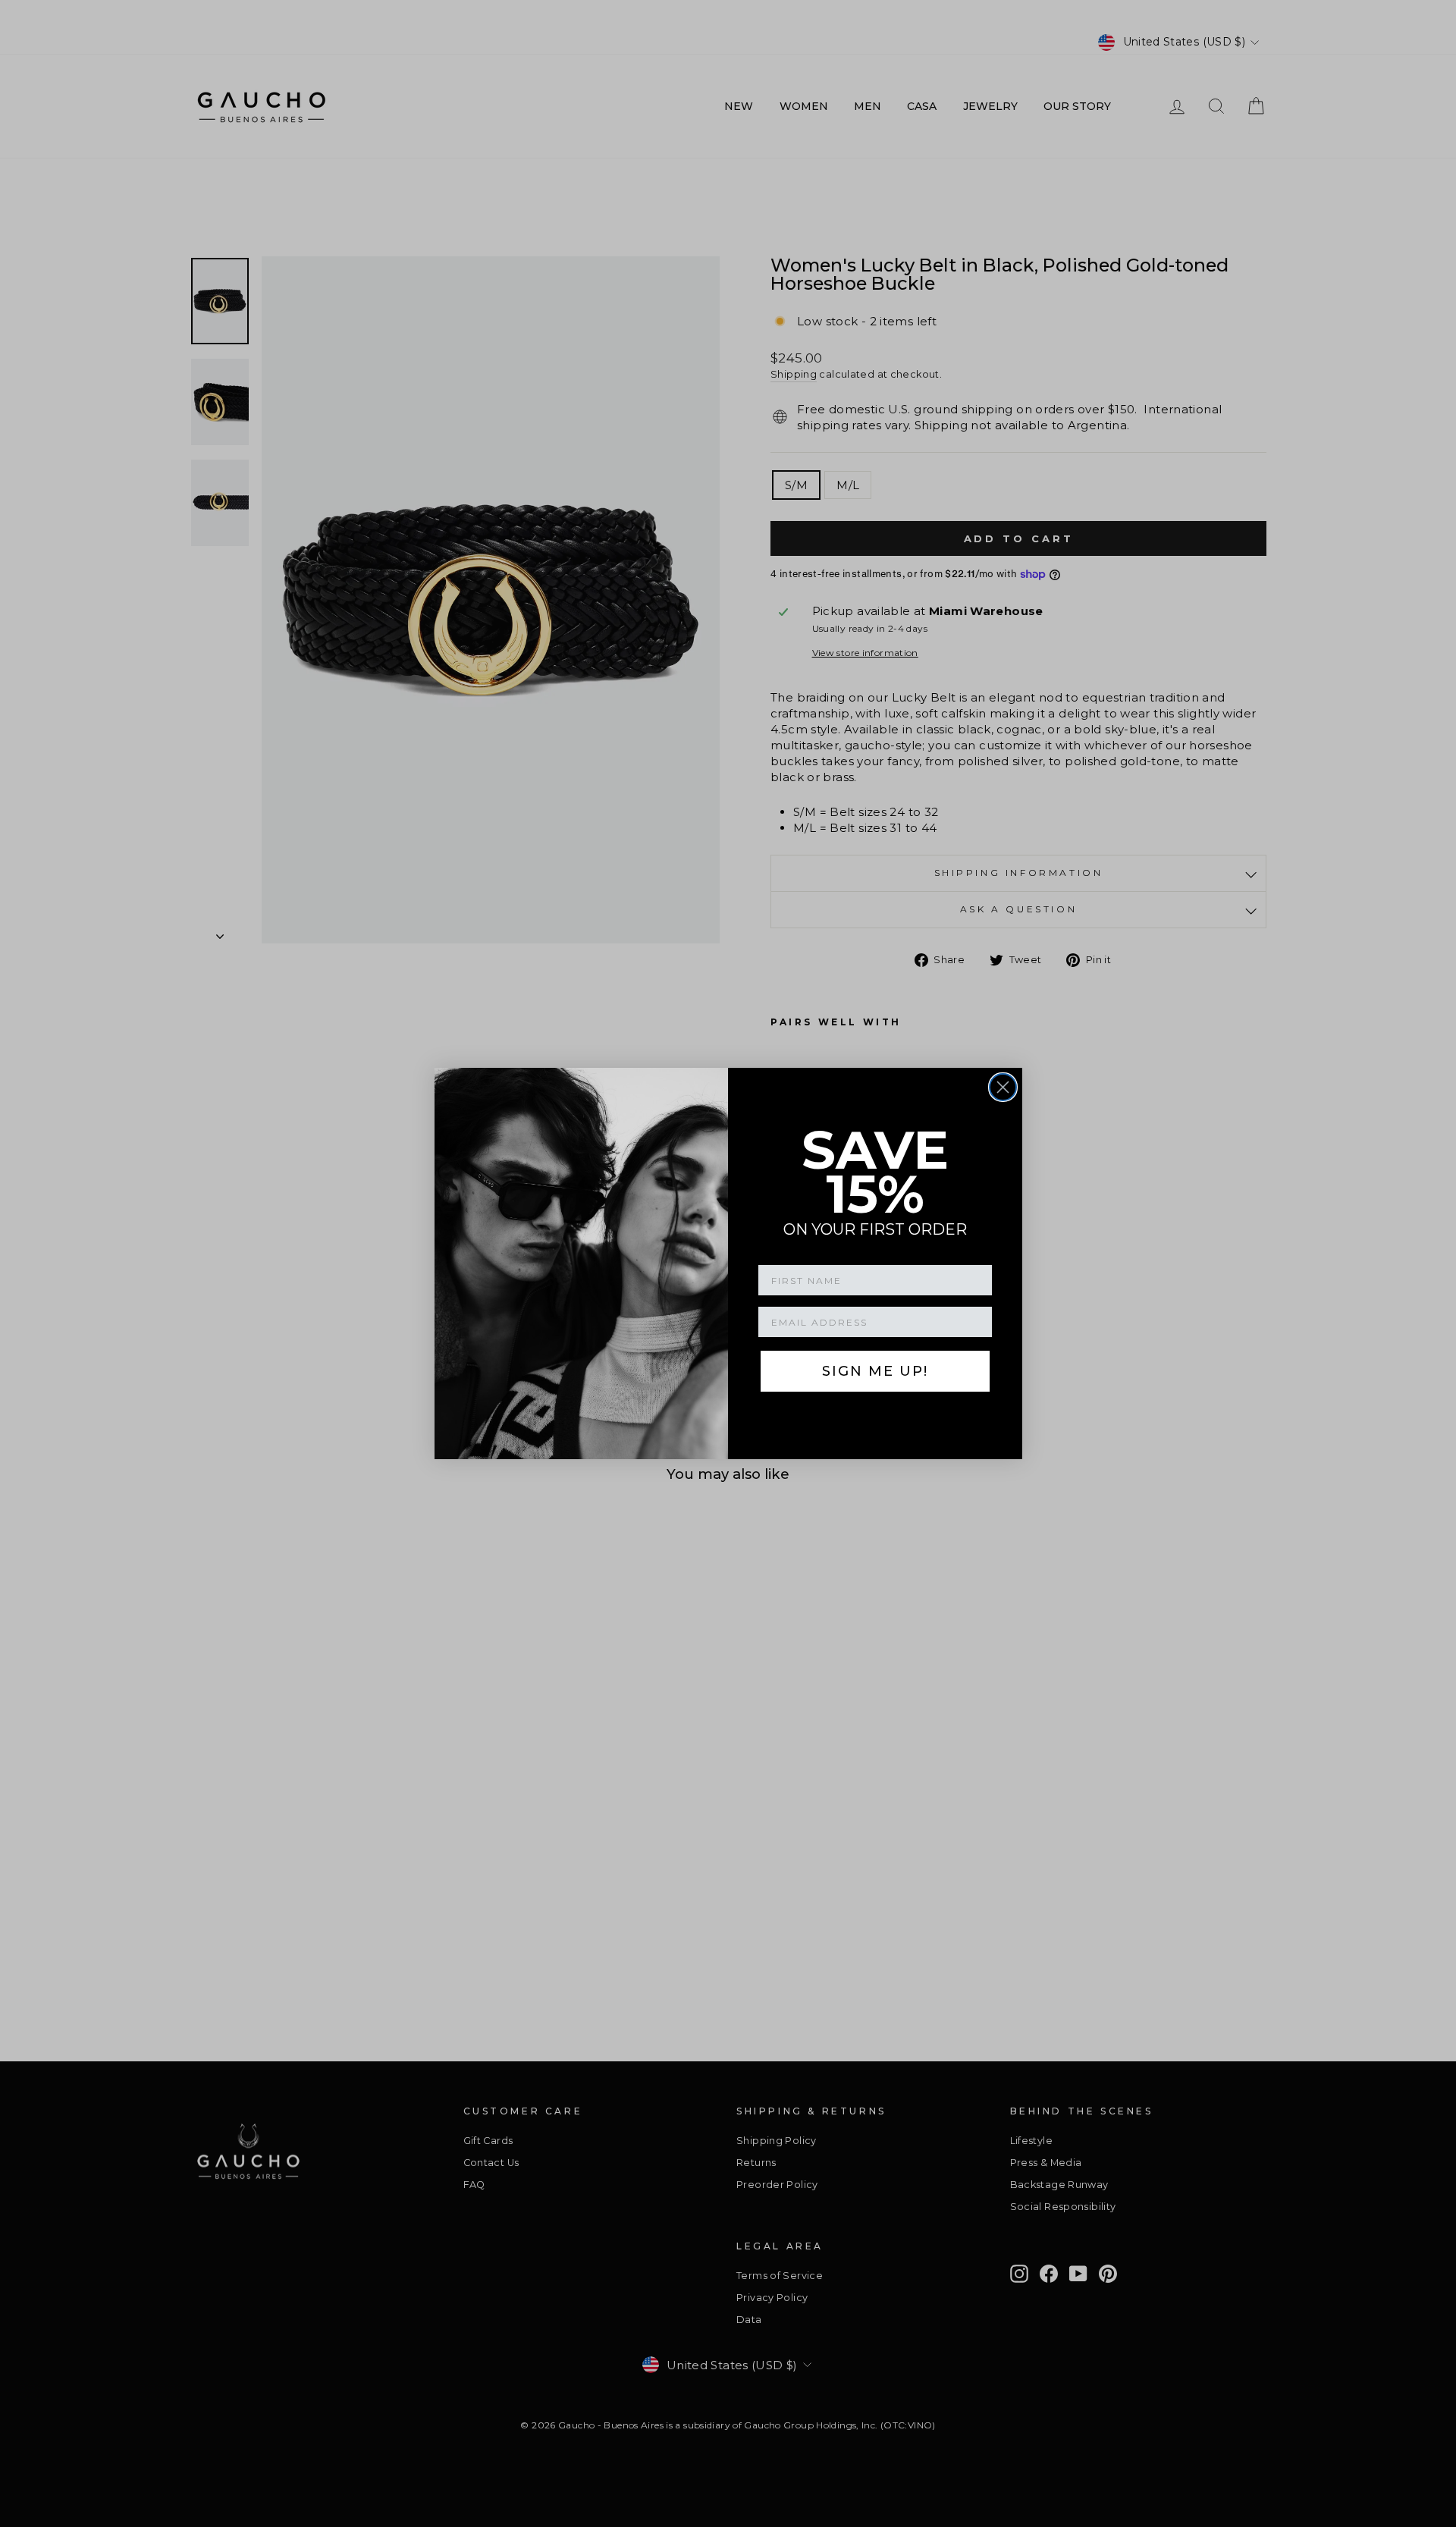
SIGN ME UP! (875, 1371)
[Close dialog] (1003, 1087)
